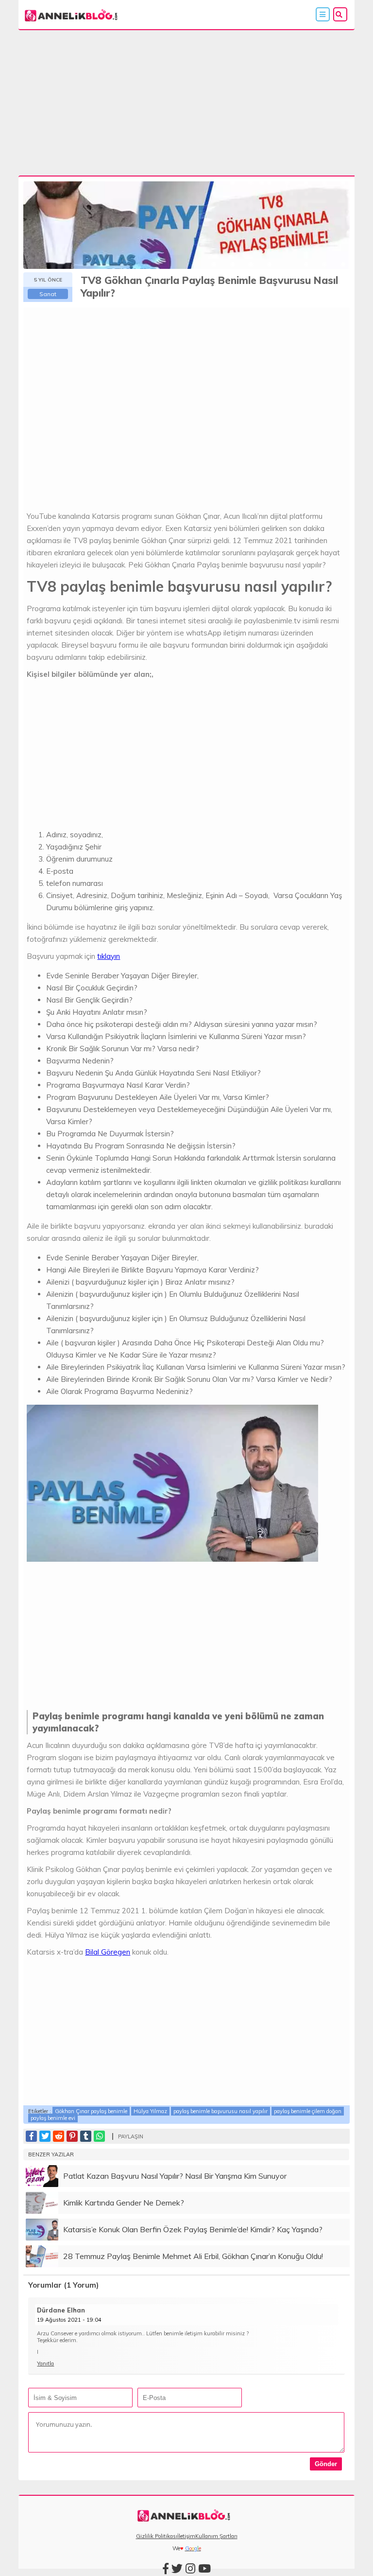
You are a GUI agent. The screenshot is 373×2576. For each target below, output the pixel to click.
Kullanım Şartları (216, 2536)
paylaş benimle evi (53, 2118)
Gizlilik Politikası (157, 2536)
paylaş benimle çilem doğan (308, 2111)
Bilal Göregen (108, 1952)
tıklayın (109, 956)
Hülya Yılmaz (150, 2111)
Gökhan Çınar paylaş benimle (91, 2111)
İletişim (186, 2536)
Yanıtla (45, 2364)
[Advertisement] (187, 104)
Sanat (48, 294)
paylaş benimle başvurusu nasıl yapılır (220, 2111)
